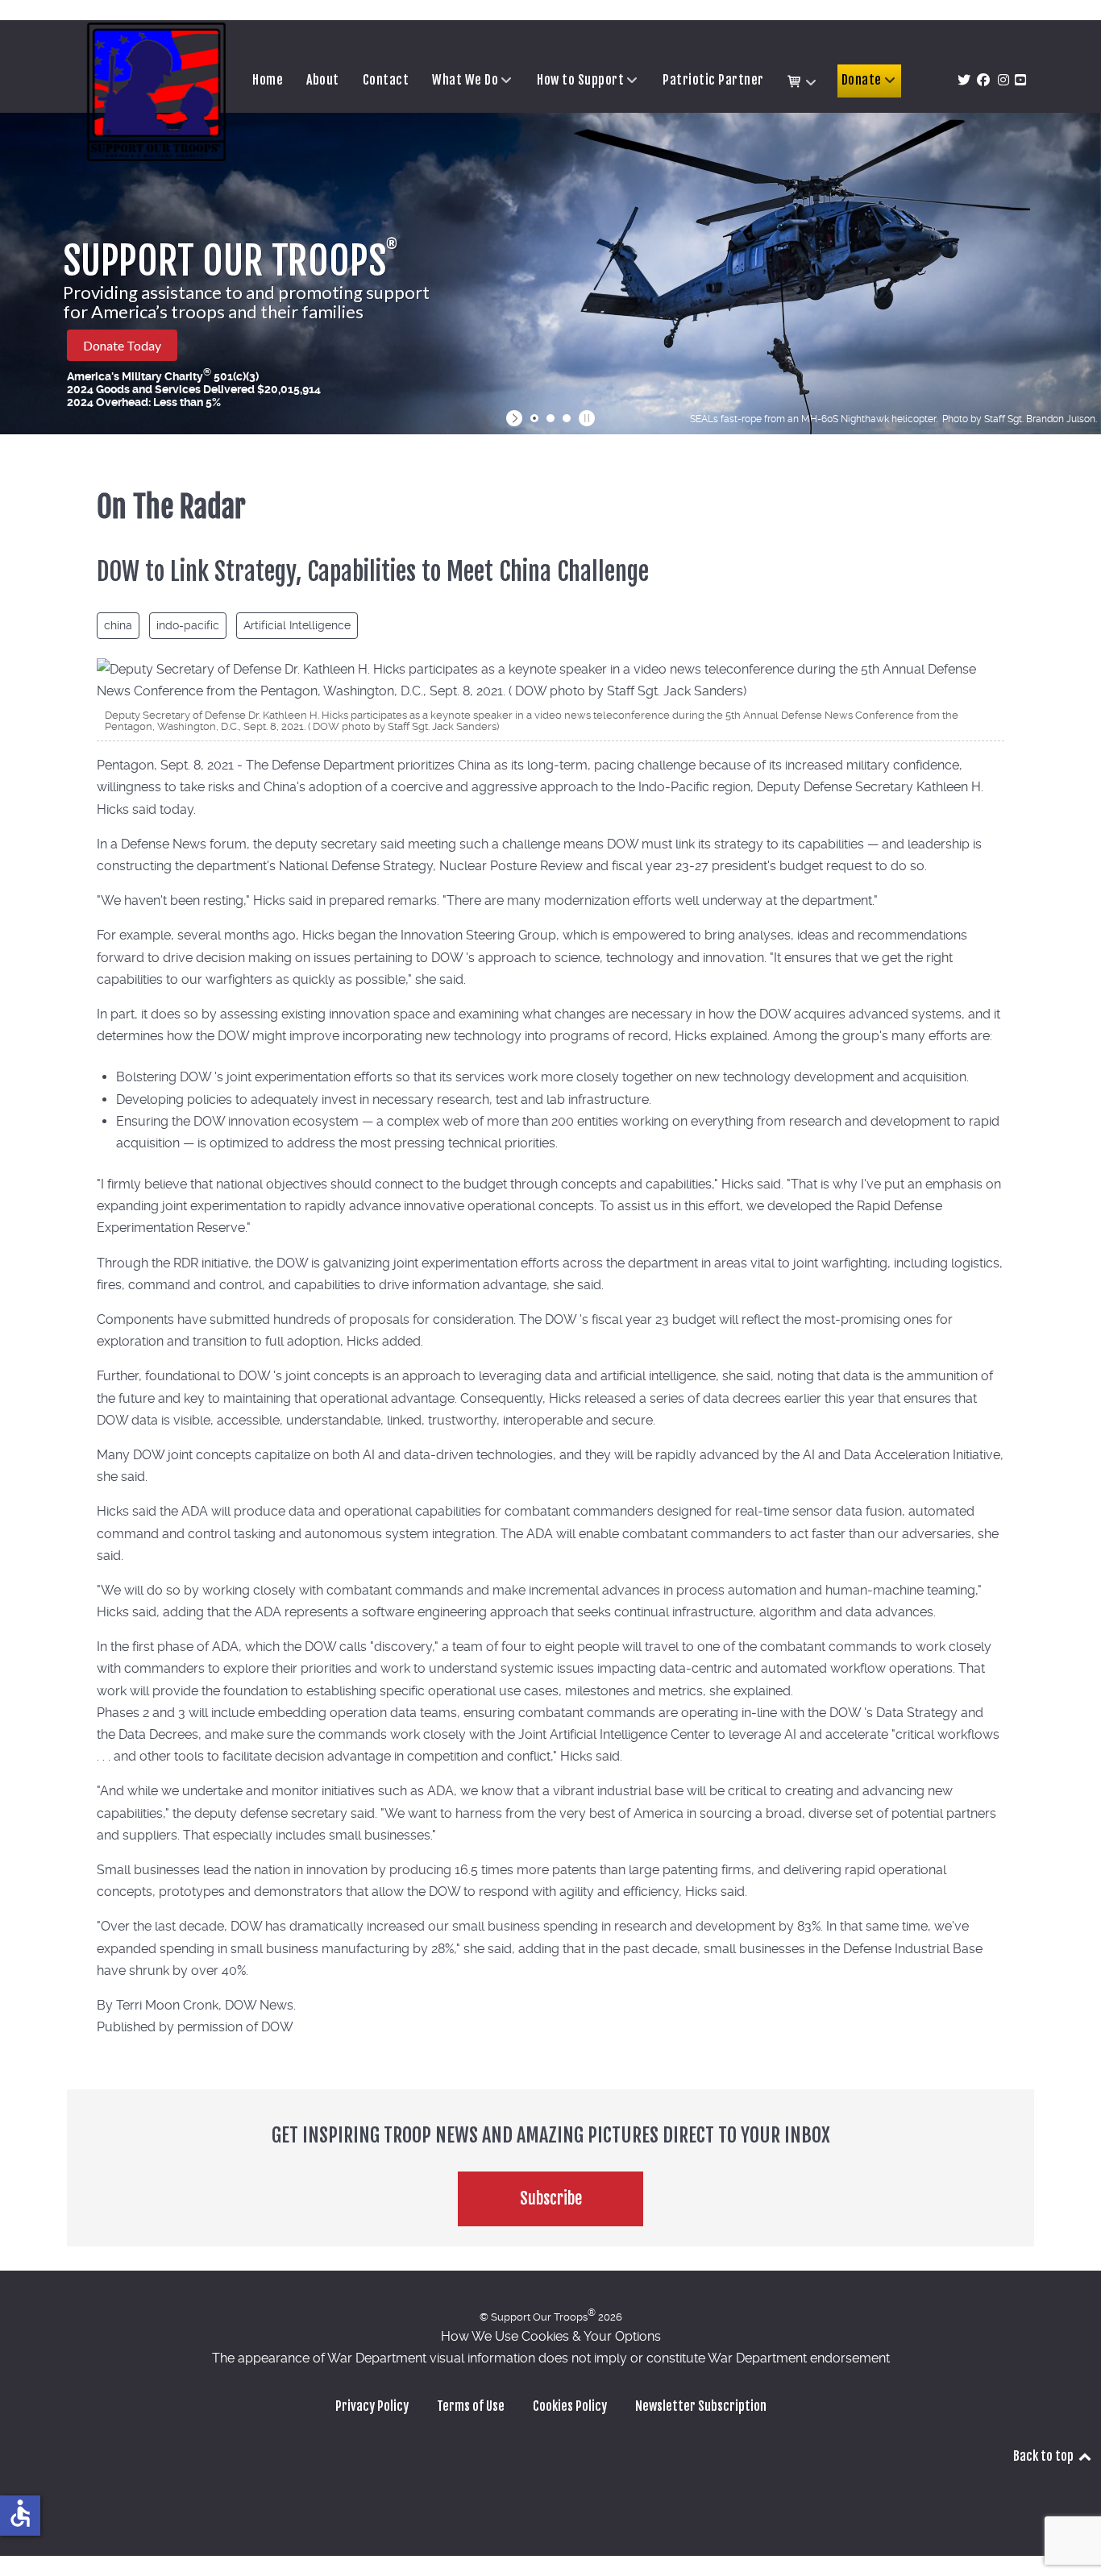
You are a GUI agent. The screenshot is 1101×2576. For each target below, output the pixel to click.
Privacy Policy (372, 2406)
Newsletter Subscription (701, 2406)
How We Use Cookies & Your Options (551, 2336)
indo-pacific (188, 625)
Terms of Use (471, 2406)
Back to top (1045, 2456)
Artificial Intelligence (297, 625)
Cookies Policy (570, 2406)
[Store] (803, 82)
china (118, 625)
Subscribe (551, 2199)
